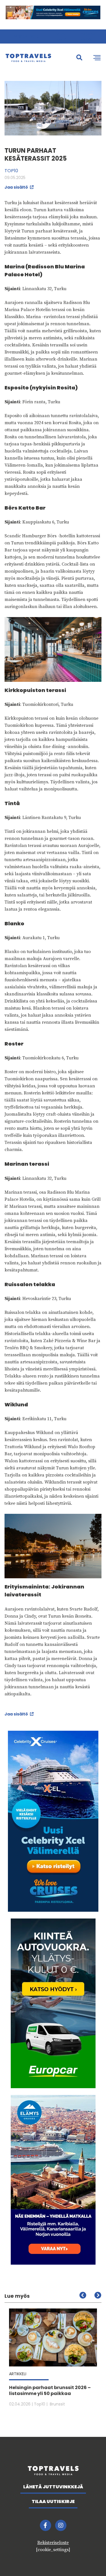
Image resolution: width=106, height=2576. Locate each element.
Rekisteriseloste (53, 2543)
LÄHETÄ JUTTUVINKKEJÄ (53, 2487)
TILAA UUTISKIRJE (53, 2501)
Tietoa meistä (60, 36)
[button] (98, 2295)
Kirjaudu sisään (89, 36)
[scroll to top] (90, 2560)
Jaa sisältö (17, 187)
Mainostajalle (26, 36)
